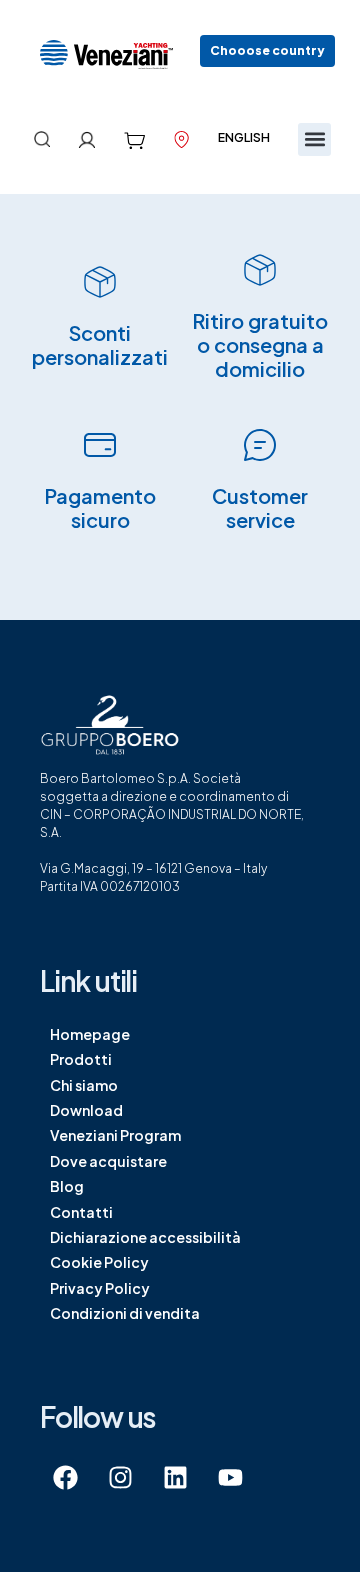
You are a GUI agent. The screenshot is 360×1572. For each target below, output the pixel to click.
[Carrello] (134, 140)
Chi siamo (84, 1085)
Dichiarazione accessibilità (145, 1237)
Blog (67, 1186)
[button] (267, 51)
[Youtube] (230, 1477)
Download (86, 1110)
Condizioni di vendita (125, 1313)
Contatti (81, 1212)
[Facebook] (65, 1477)
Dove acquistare (108, 1161)
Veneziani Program (115, 1135)
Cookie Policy (99, 1262)
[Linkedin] (175, 1477)
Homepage (90, 1034)
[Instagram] (120, 1477)
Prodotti (81, 1059)
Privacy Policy (100, 1288)
